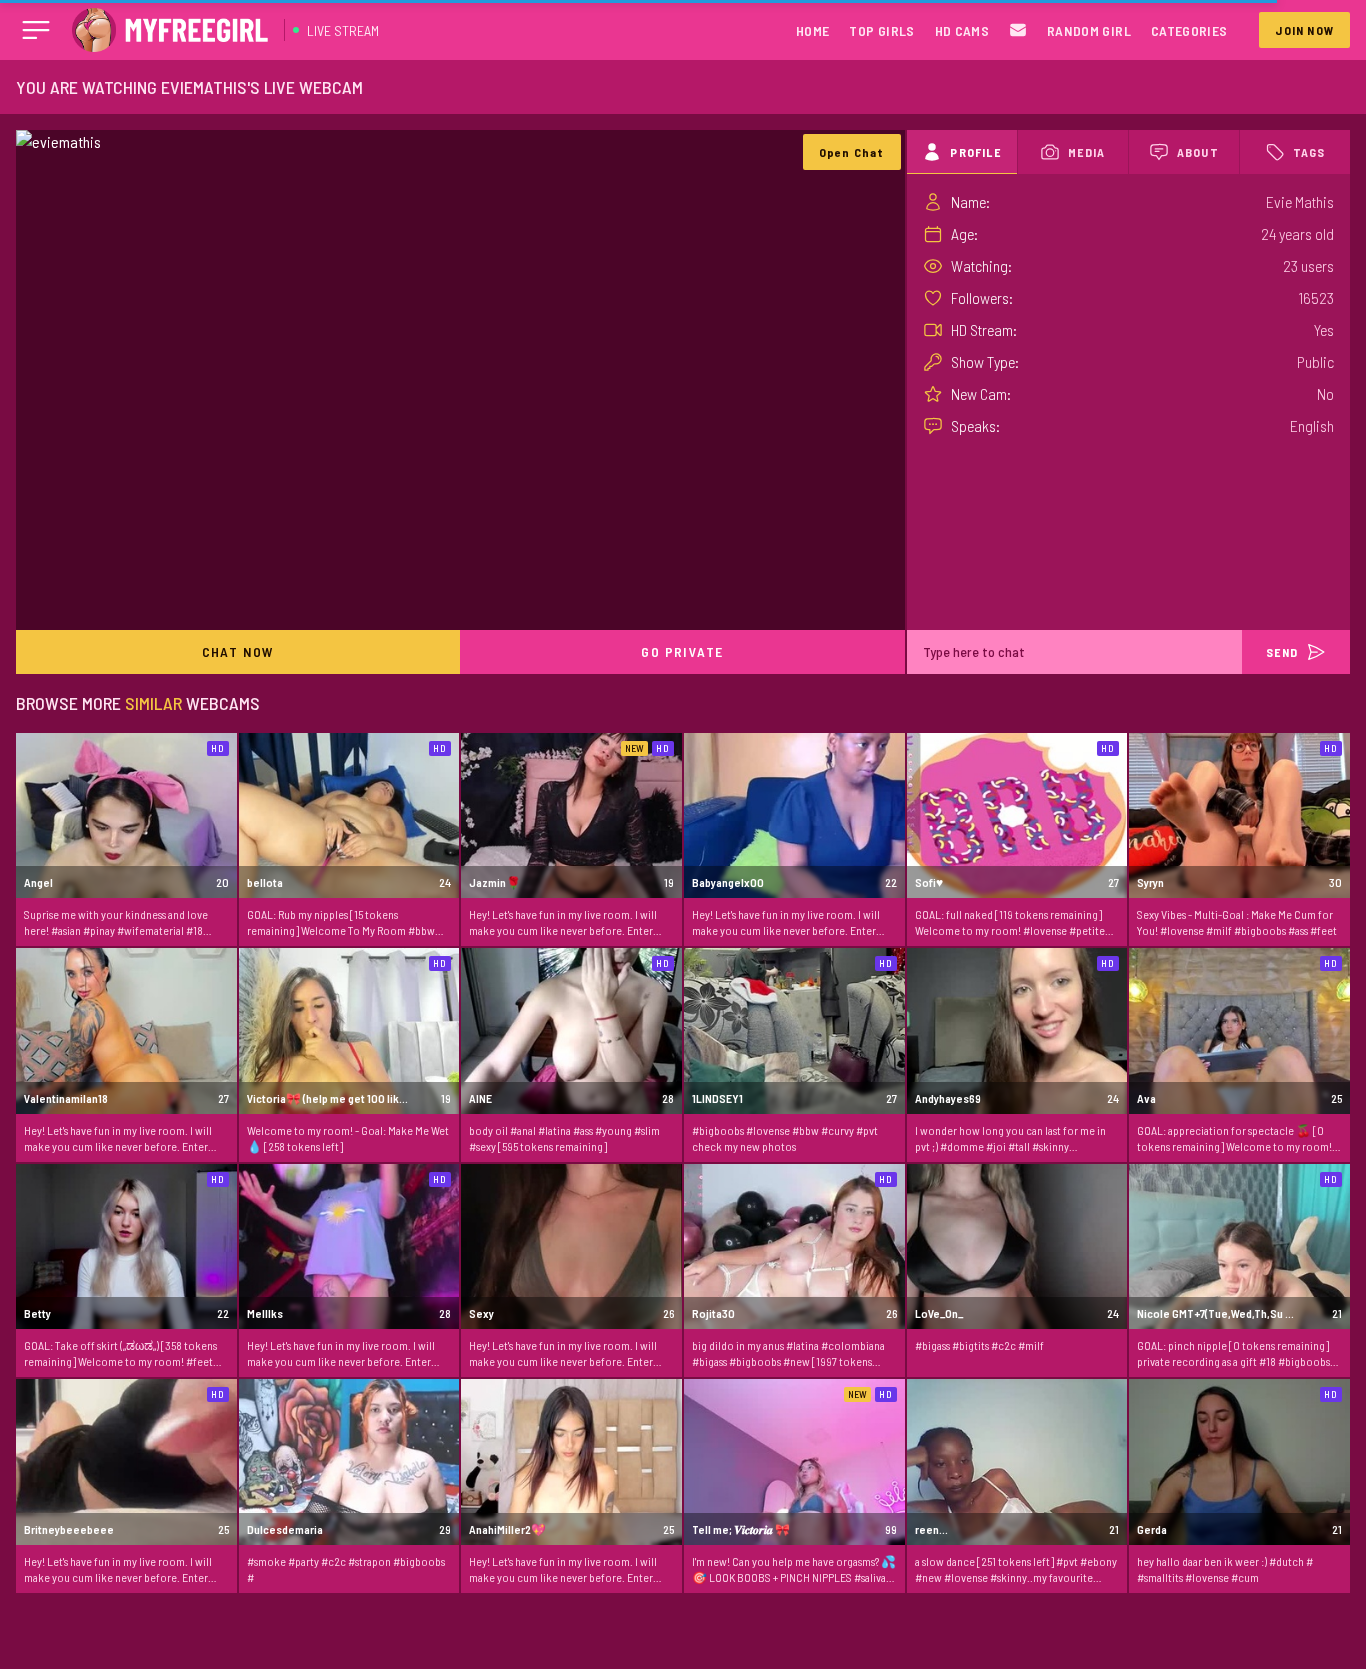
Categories (1189, 30)
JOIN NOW (1304, 30)
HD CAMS (962, 30)
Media (1086, 152)
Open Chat (852, 152)
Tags (1309, 152)
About (1198, 152)
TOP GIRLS (881, 30)
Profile (975, 152)
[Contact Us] (1018, 30)
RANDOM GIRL (1089, 30)
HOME (812, 30)
